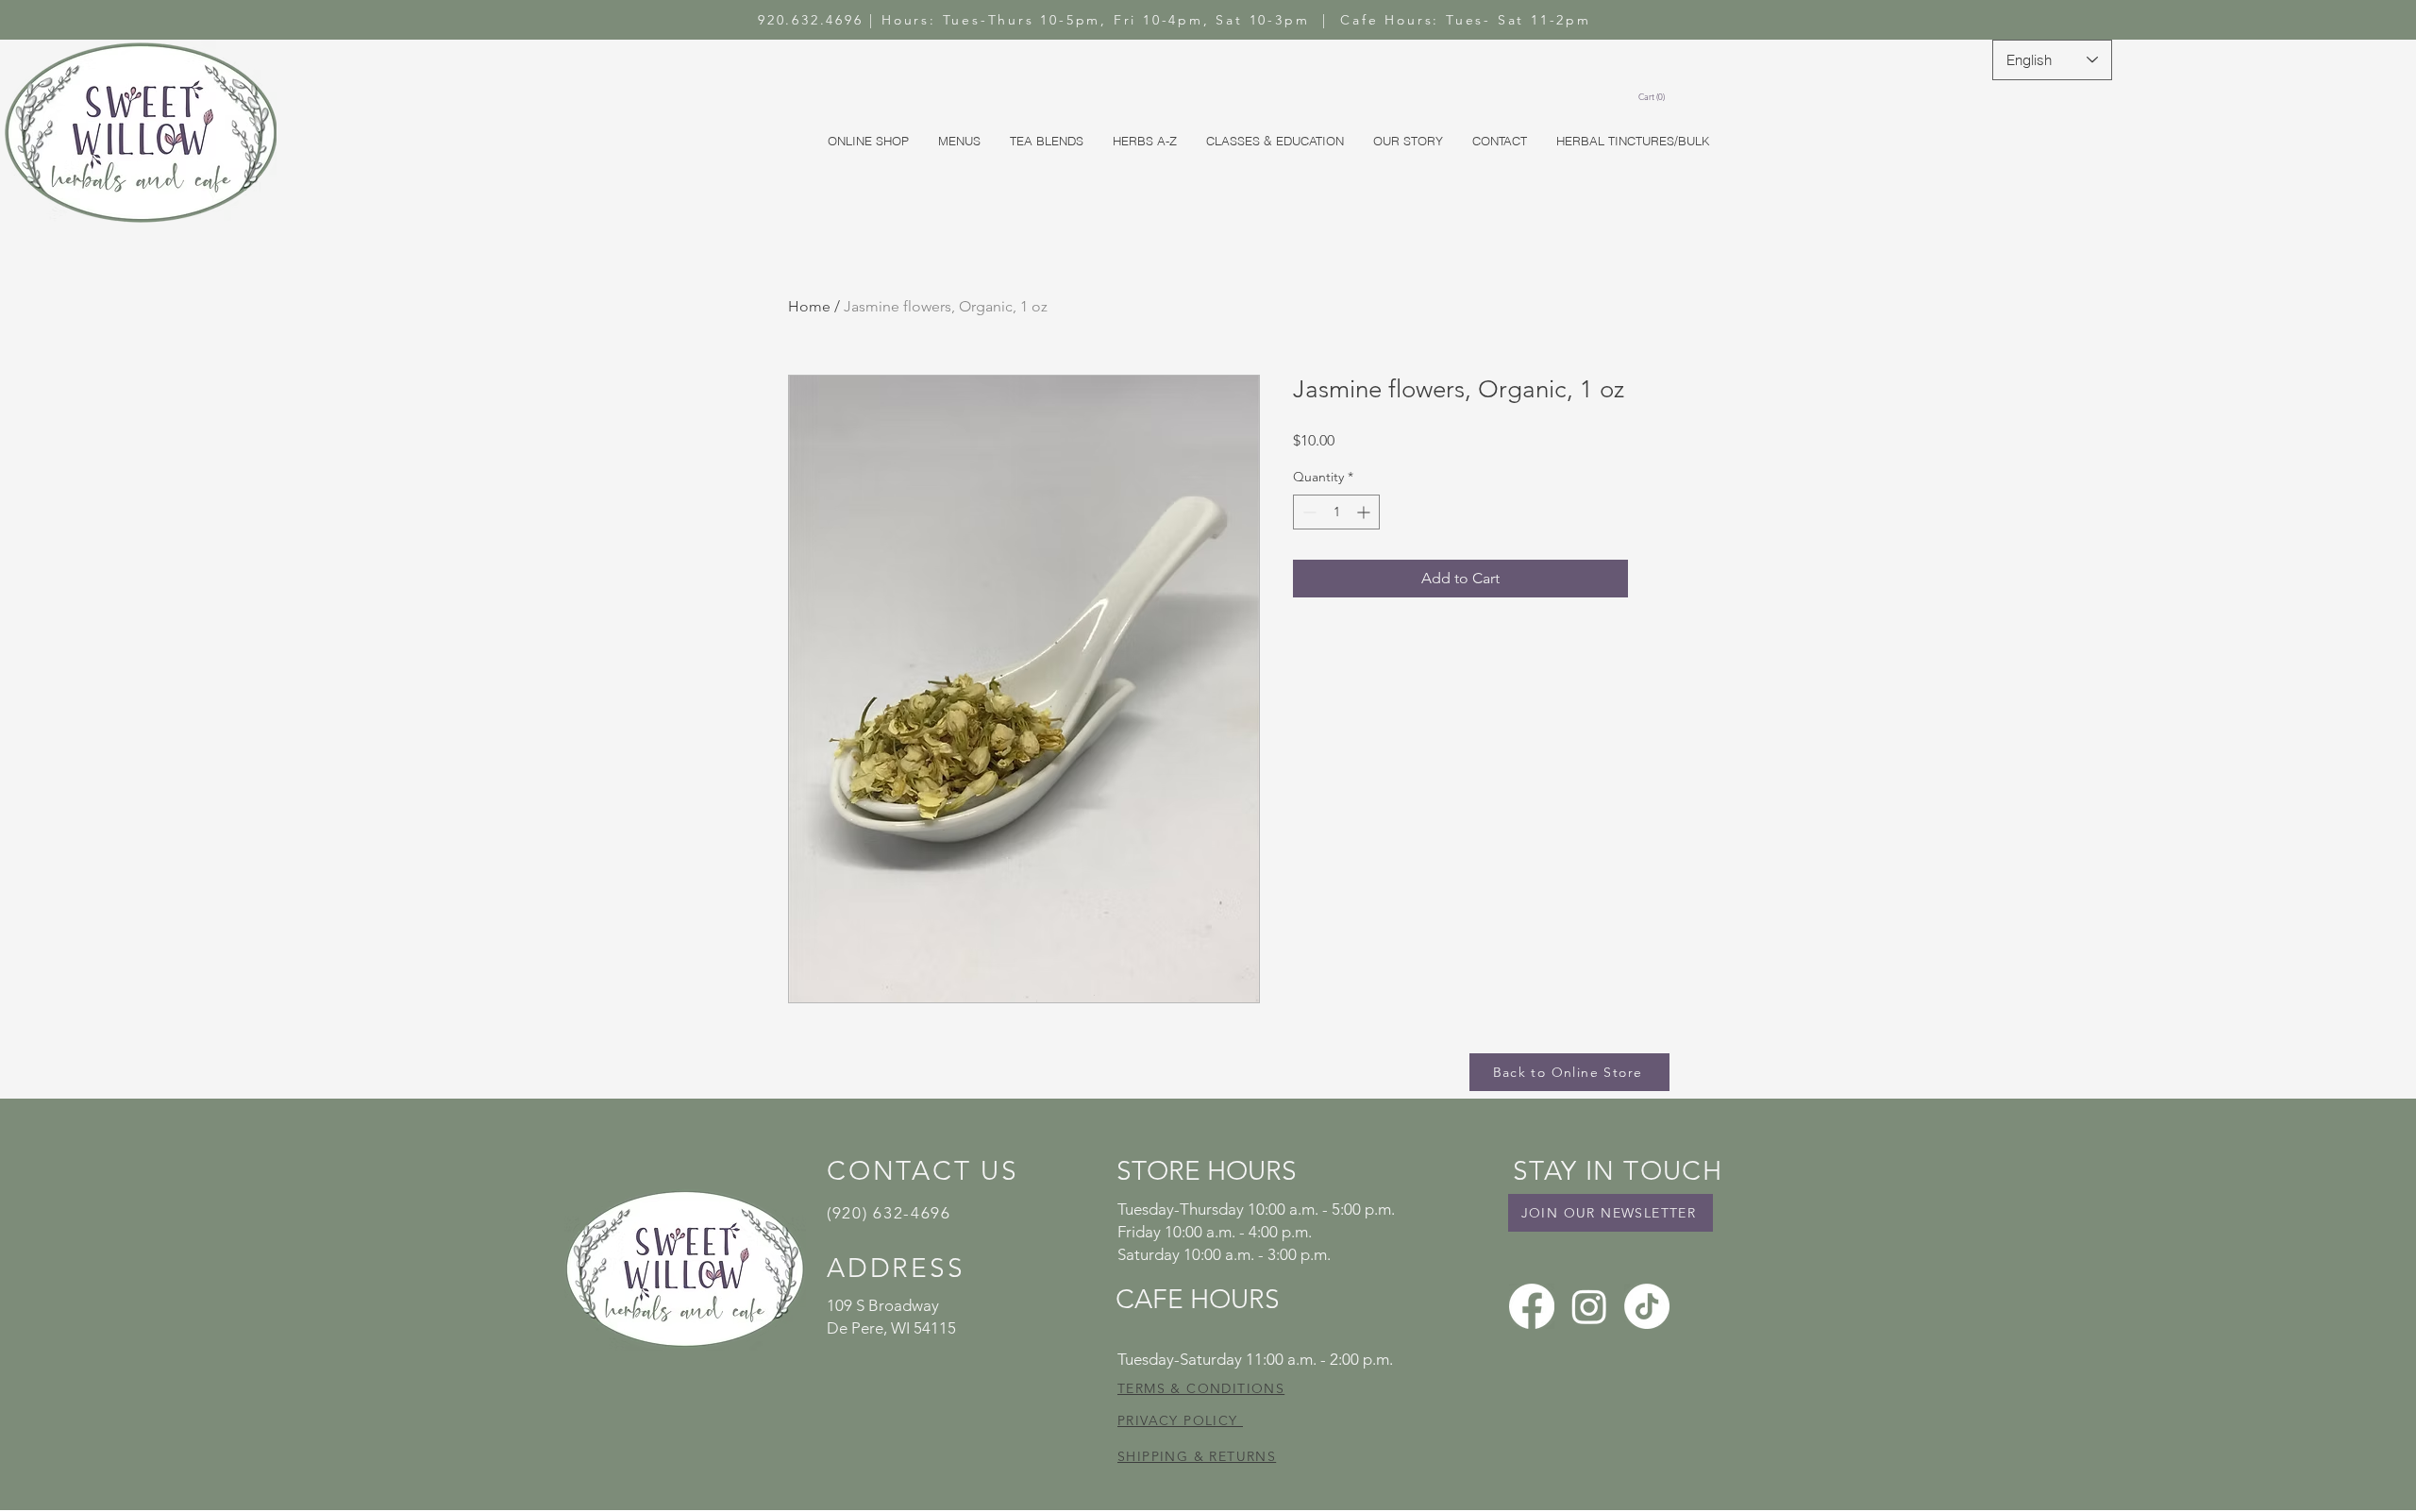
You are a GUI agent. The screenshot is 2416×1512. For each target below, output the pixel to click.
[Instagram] (1589, 1306)
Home (809, 306)
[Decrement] (1308, 512)
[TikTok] (1647, 1306)
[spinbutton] (1336, 512)
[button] (1654, 97)
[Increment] (1365, 512)
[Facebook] (1532, 1306)
